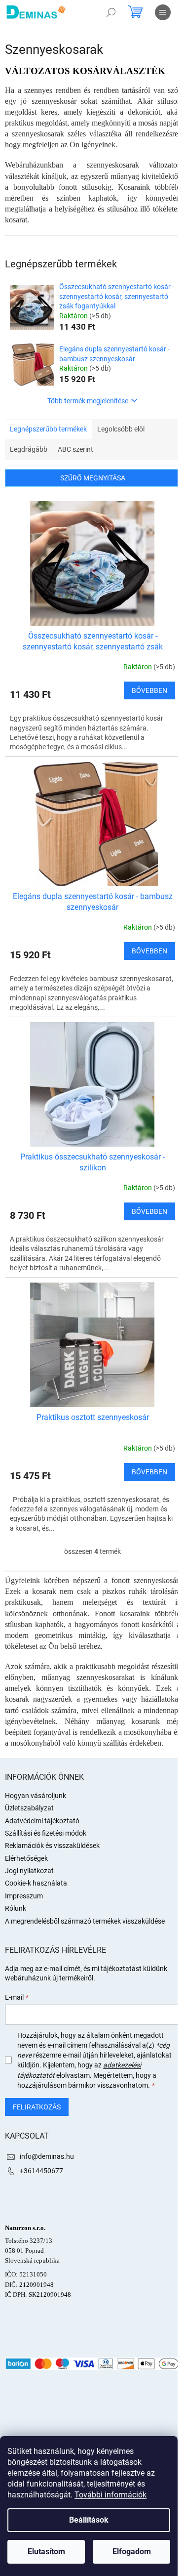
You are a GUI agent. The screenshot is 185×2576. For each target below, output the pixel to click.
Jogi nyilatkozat (29, 1871)
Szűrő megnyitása (93, 478)
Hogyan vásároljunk (36, 1796)
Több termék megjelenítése (88, 401)
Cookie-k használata (36, 1883)
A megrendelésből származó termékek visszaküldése (85, 1921)
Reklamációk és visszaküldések (52, 1846)
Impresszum (24, 1896)
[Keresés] (111, 12)
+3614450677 (41, 2171)
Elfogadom (132, 2552)
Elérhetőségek (26, 1858)
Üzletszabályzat (29, 1808)
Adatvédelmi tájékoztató (42, 1821)
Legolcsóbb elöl (121, 429)
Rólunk (16, 1908)
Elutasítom (46, 2552)
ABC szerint (75, 449)
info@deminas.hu (47, 2156)
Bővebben (149, 690)
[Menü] (163, 12)
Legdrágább (29, 449)
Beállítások (89, 2520)
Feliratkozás (37, 2107)
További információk (111, 2495)
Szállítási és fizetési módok (46, 1833)
